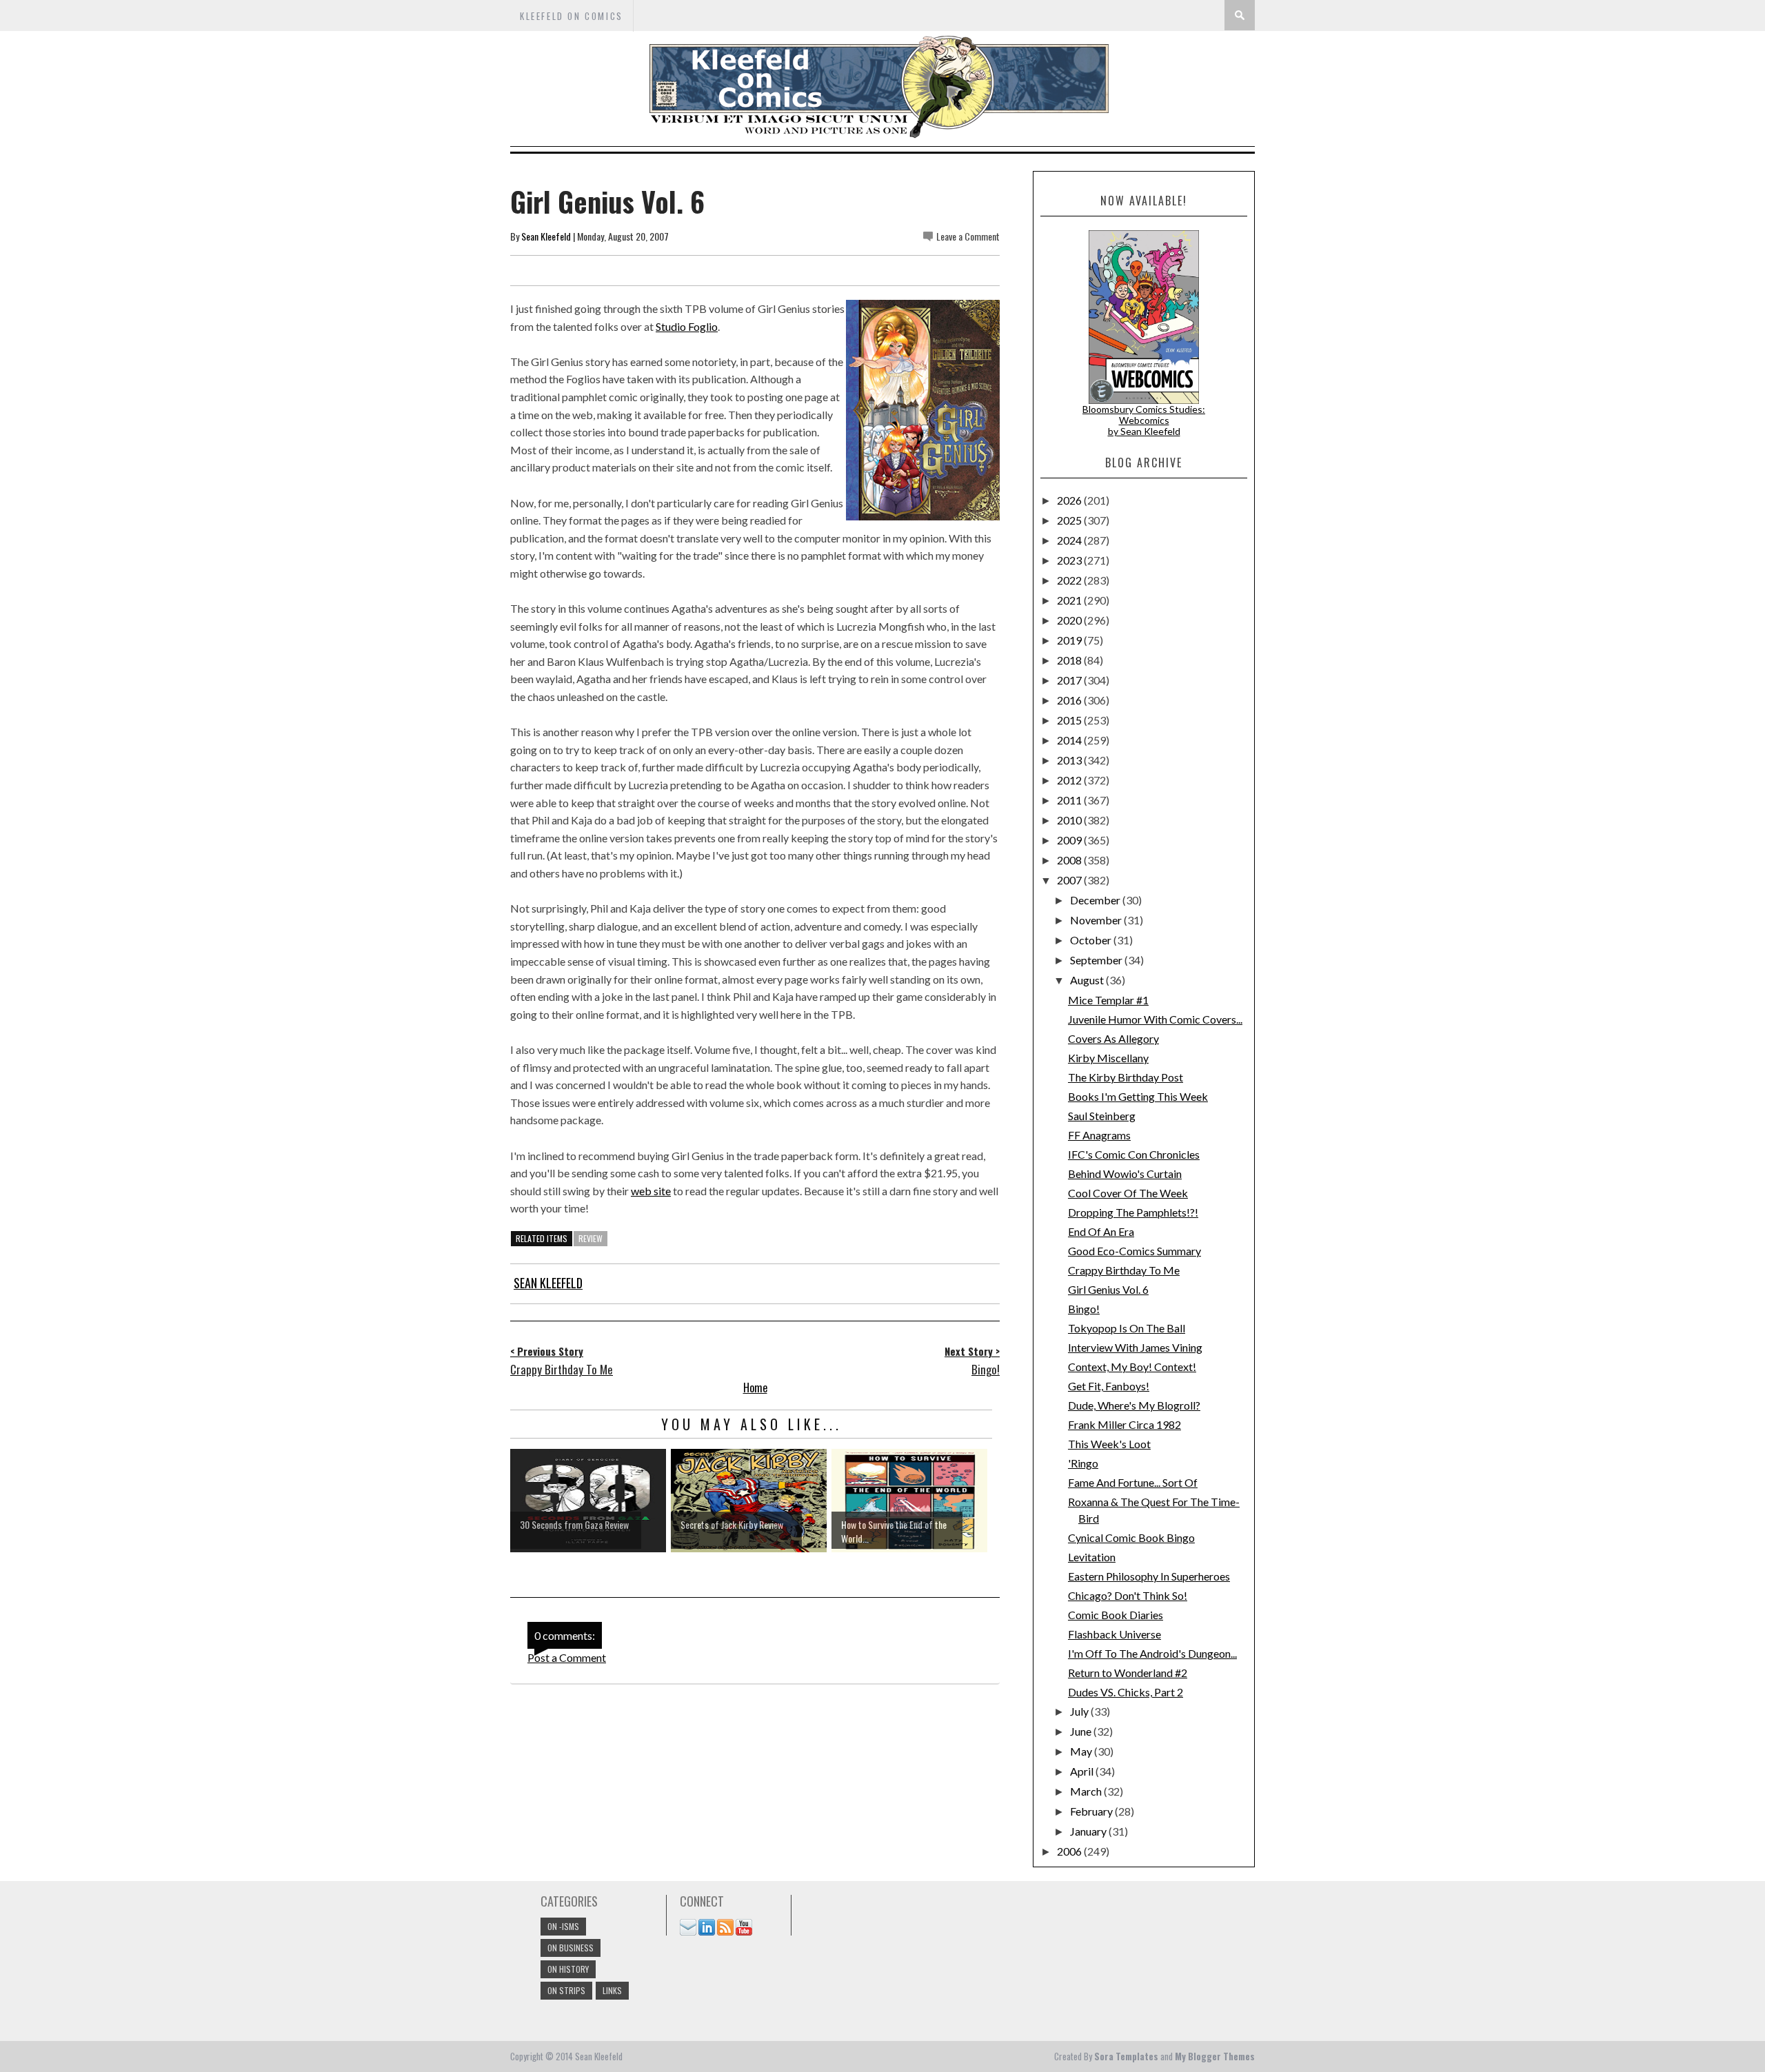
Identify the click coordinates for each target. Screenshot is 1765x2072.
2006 (1070, 1851)
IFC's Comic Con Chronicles (1134, 1154)
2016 (1070, 700)
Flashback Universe (1115, 1634)
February (1092, 1811)
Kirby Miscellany (1108, 1058)
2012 (1070, 780)
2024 (1070, 540)
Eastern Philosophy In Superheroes (1149, 1576)
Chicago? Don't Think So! (1128, 1595)
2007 (1070, 880)
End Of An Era (1101, 1231)
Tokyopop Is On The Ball (1127, 1328)
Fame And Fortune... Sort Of (1133, 1482)
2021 (1070, 600)
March (1087, 1791)
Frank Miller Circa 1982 (1124, 1424)
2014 (1070, 740)
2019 (1070, 640)
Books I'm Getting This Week (1138, 1096)
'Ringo (1083, 1463)
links (612, 1990)
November (1097, 920)
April (1083, 1771)
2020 (1070, 620)
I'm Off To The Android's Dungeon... (1152, 1653)
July (1080, 1711)
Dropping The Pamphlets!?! (1133, 1212)
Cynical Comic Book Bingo (1131, 1537)
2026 (1070, 500)
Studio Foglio (687, 326)
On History (568, 1969)
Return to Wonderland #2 (1128, 1673)
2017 (1070, 680)
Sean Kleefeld (546, 236)
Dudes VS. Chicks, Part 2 (1126, 1692)
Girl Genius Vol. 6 (1108, 1289)
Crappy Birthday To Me (1124, 1270)
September (1097, 960)
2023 (1070, 560)
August (1088, 980)
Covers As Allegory (1113, 1038)
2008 (1070, 860)
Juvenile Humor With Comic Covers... (1155, 1019)
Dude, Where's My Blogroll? (1134, 1405)
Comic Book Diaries (1116, 1615)
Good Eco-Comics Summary (1134, 1251)
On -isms (563, 1926)
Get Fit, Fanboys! (1109, 1386)
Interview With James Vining (1135, 1347)
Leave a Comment (968, 236)
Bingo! (1084, 1309)
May (1082, 1751)
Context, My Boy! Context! (1132, 1367)
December (1096, 900)
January (1089, 1831)
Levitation (1092, 1557)
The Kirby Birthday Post (1126, 1077)
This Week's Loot (1109, 1444)
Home (755, 1388)
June (1082, 1731)
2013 (1070, 760)
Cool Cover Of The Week (1128, 1193)
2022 (1070, 580)
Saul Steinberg (1102, 1116)
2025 (1070, 520)
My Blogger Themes (1215, 2056)
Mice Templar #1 (1108, 1000)
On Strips (566, 1990)
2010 (1070, 820)
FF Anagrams (1099, 1135)
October (1092, 940)
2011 (1070, 800)
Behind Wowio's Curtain (1125, 1174)
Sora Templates (1126, 2056)
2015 (1070, 720)
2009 (1070, 840)
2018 (1070, 660)
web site (651, 1191)
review (591, 1238)
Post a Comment (567, 1657)
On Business (571, 1948)
